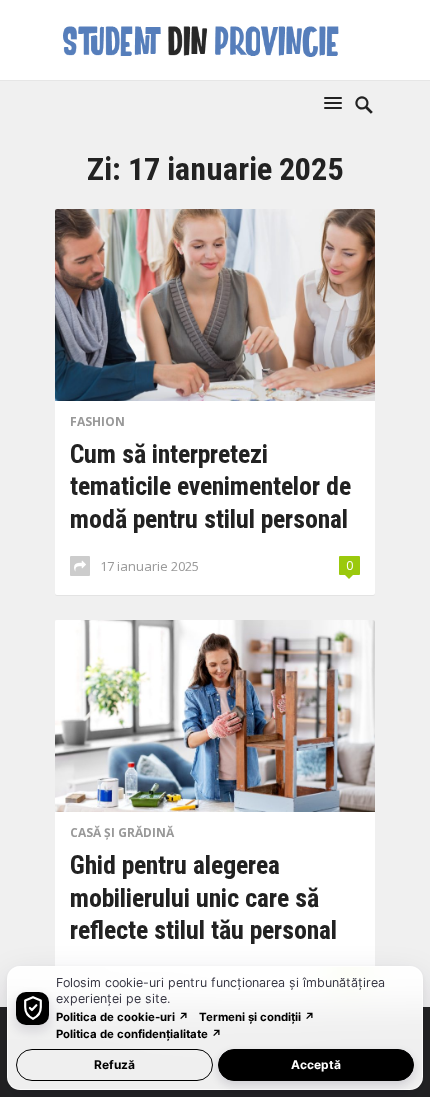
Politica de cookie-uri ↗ (122, 1017)
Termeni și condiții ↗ (257, 1017)
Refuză (114, 1064)
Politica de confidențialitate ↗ (139, 1034)
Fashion (97, 421)
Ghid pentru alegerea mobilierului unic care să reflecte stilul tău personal (203, 897)
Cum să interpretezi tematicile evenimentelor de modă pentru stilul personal (210, 486)
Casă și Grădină (122, 832)
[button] (337, 102)
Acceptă (316, 1064)
